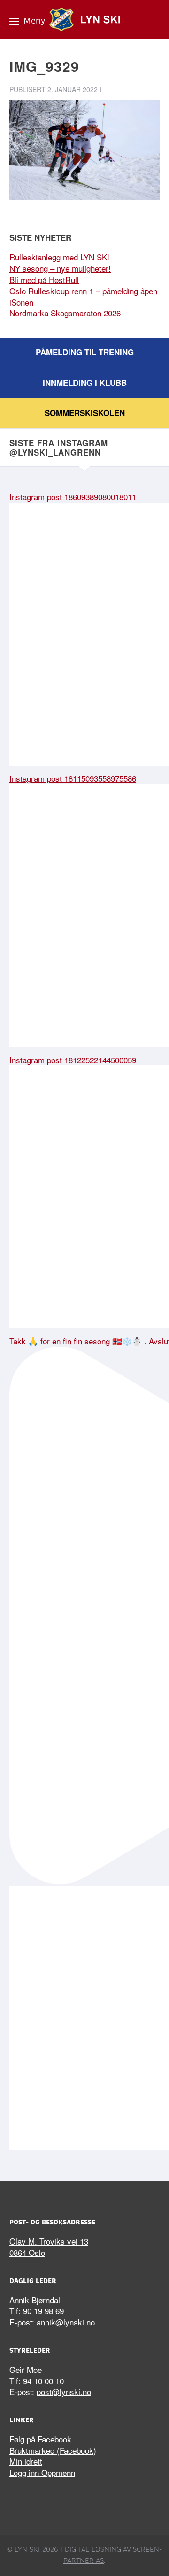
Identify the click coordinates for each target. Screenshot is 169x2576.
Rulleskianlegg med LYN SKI (59, 257)
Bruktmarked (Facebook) (53, 2450)
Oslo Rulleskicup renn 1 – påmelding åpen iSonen (83, 296)
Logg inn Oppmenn (42, 2472)
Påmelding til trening (85, 352)
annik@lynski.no (66, 2322)
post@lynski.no (64, 2391)
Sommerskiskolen (85, 413)
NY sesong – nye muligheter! (60, 268)
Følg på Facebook (40, 2439)
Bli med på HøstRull (44, 279)
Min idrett (26, 2461)
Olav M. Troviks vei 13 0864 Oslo (49, 2247)
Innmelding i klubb (85, 383)
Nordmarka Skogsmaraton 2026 (65, 313)
